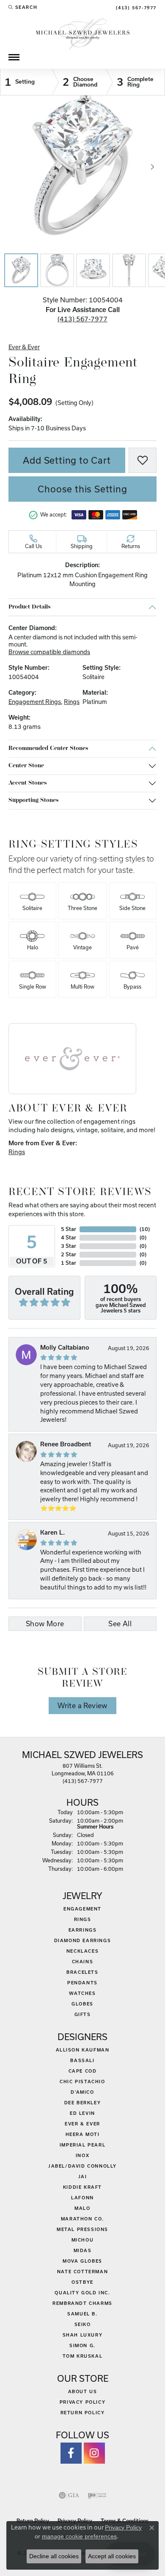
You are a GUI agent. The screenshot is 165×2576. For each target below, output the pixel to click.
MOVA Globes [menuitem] (82, 2261)
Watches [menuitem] (82, 1993)
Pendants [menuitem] (82, 1983)
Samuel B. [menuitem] (82, 2314)
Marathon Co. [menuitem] (82, 2219)
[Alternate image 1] (21, 270)
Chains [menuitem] (83, 1962)
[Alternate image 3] (93, 270)
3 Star (69, 1246)
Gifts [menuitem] (83, 2014)
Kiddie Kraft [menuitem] (82, 2187)
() (145, 1229)
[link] (135, 7)
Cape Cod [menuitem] (83, 2071)
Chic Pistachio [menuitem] (82, 2081)
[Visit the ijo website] (97, 2495)
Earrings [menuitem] (83, 1930)
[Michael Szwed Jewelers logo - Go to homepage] (83, 33)
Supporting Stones (33, 800)
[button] (23, 7)
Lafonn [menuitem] (82, 2198)
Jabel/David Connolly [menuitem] (82, 2166)
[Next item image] (152, 167)
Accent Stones (27, 783)
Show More (45, 1624)
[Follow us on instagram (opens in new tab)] (94, 2453)
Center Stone (26, 766)
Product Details (29, 607)
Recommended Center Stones (48, 749)
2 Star (69, 1254)
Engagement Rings (35, 702)
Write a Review (82, 1706)
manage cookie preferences (79, 2536)
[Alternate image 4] (129, 270)
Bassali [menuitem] (82, 2060)
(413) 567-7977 (82, 319)
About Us (83, 2391)
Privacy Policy (82, 2402)
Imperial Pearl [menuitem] (82, 2145)
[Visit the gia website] (69, 2495)
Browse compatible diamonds (49, 652)
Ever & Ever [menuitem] (82, 2124)
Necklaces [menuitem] (82, 1951)
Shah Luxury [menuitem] (83, 2335)
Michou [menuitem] (83, 2240)
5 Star (69, 1229)
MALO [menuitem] (82, 2208)
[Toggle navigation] (14, 57)
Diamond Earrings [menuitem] (83, 1940)
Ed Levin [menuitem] (82, 2113)
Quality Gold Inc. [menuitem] (82, 2293)
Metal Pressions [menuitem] (82, 2229)
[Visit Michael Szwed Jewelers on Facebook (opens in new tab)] (71, 2453)
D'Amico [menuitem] (82, 2092)
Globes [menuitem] (82, 2004)
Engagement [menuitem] (82, 1909)
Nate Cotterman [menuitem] (82, 2272)
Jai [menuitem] (83, 2177)
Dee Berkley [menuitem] (83, 2103)
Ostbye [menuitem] (82, 2282)
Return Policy (83, 2413)
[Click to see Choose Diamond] (79, 82)
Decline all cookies (54, 2556)
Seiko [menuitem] (83, 2324)
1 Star (69, 1263)
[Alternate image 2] (57, 270)
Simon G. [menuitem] (82, 2345)
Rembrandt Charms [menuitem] (82, 2303)
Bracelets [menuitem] (82, 1972)
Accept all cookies (112, 2556)
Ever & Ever (24, 347)
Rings (72, 702)
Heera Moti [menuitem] (83, 2134)
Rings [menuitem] (83, 1919)
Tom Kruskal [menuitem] (83, 2356)
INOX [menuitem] (82, 2155)
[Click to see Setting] (26, 82)
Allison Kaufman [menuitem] (83, 2050)
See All (120, 1624)
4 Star (69, 1238)
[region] (82, 167)
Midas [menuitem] (83, 2250)
